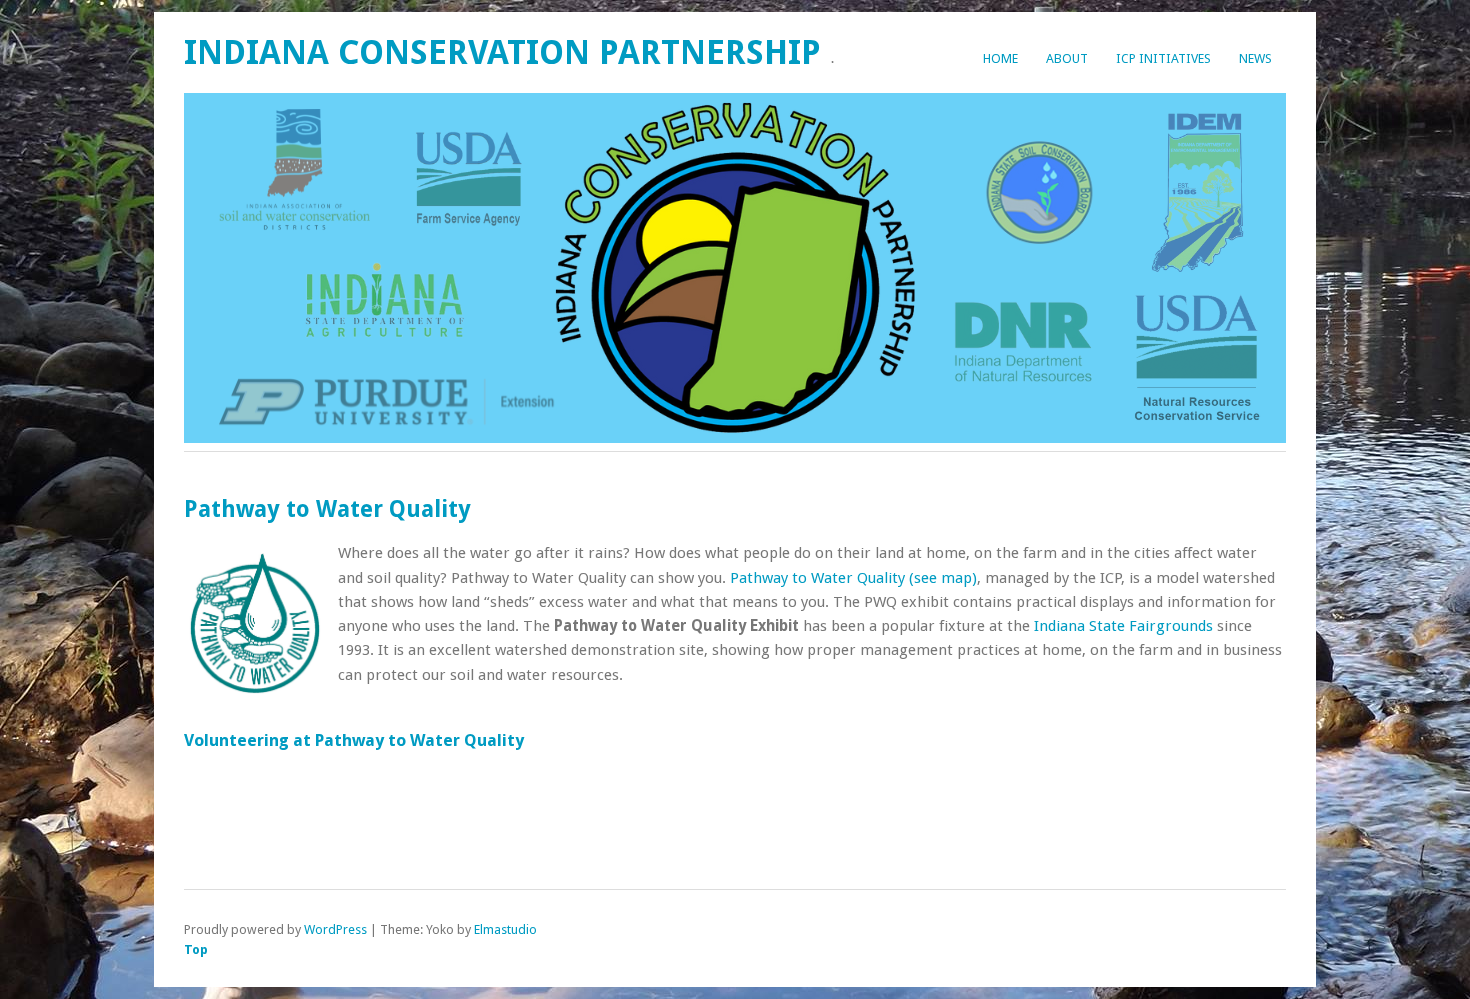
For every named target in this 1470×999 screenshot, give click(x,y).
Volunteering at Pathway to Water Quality (354, 740)
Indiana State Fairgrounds (1123, 626)
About (1067, 58)
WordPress (335, 929)
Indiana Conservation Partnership (502, 52)
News (1255, 58)
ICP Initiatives (1163, 58)
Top (196, 949)
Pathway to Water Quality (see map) (853, 578)
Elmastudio (505, 929)
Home (1000, 58)
